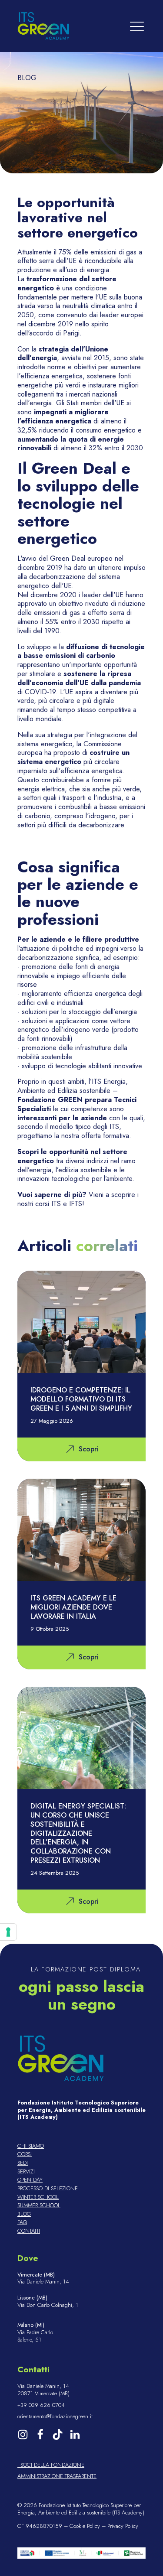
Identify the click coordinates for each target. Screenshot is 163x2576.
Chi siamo (31, 2146)
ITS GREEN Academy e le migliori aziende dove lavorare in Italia (73, 1607)
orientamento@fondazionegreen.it (55, 2417)
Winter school (38, 2197)
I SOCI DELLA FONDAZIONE (51, 2465)
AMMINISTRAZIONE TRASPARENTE (57, 2477)
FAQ (22, 2223)
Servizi (26, 2172)
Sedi (23, 2163)
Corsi (25, 2155)
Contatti (29, 2231)
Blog (24, 2214)
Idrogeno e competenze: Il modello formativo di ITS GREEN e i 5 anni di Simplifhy (81, 1399)
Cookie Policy (85, 2526)
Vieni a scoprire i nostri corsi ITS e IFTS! (78, 1199)
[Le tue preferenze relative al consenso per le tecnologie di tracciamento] (8, 1932)
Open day (30, 2180)
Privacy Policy (123, 2526)
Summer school (39, 2206)
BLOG (27, 78)
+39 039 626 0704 (41, 2405)
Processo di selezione (48, 2189)
